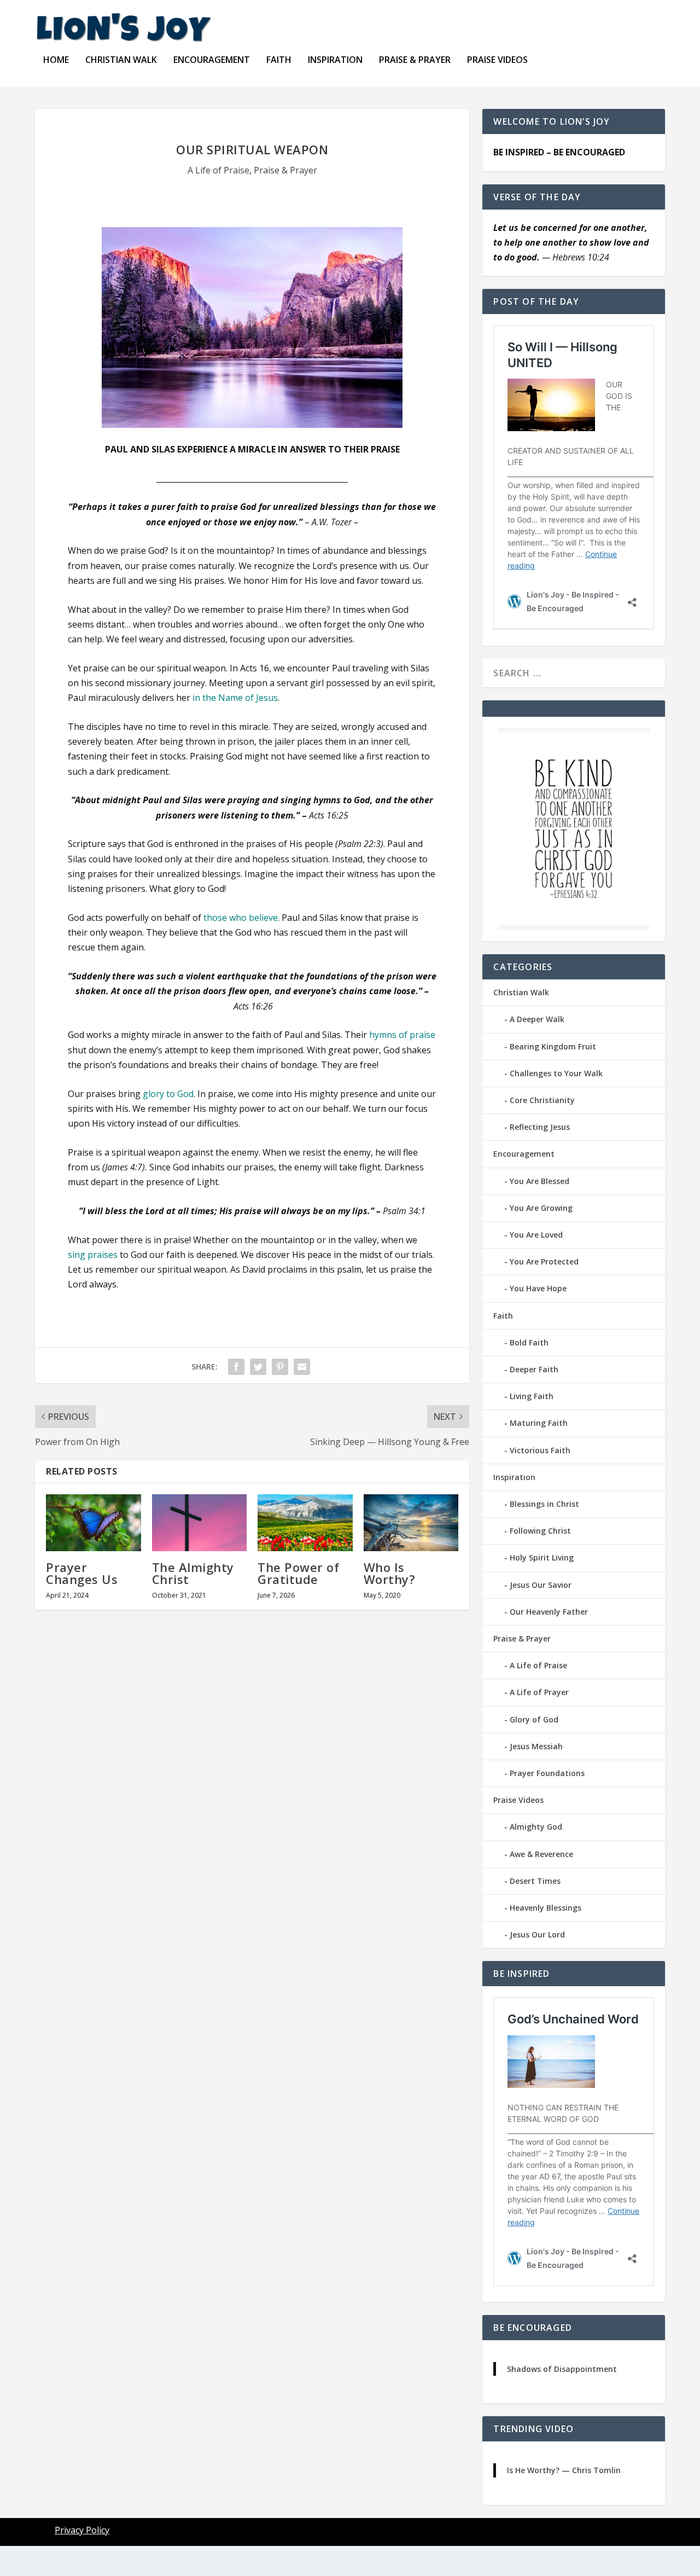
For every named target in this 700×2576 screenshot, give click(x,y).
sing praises (93, 1255)
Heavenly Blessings (546, 1908)
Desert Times (535, 1881)
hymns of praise (402, 1035)
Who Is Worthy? (390, 1573)
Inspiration (335, 60)
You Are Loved (536, 1235)
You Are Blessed (539, 1181)
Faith (279, 60)
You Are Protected (544, 1261)
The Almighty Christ (193, 1573)
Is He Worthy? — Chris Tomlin (564, 2470)
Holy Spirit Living (542, 1557)
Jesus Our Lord (537, 1934)
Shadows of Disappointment (562, 2369)
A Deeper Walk (537, 1019)
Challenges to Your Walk (556, 1073)
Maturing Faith (539, 1423)
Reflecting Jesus (540, 1127)
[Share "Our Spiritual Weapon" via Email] (302, 1367)
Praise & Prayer (415, 60)
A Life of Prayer (539, 1692)
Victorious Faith (540, 1450)
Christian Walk (121, 60)
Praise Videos (497, 60)
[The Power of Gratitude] (305, 1523)
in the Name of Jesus (235, 698)
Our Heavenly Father (549, 1612)
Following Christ (540, 1531)
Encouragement (212, 60)
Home (56, 60)
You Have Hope (538, 1288)
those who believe (241, 918)
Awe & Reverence (541, 1854)
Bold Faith (529, 1342)
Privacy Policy (82, 2530)
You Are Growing (541, 1208)
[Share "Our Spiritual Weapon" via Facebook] (236, 1367)
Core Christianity (542, 1100)
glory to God (168, 1094)
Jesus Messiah (536, 1746)
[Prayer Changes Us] (94, 1523)
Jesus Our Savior (541, 1585)
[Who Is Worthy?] (411, 1523)
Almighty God (536, 1827)
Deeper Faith (534, 1369)
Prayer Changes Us (82, 1573)
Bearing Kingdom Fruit (553, 1046)
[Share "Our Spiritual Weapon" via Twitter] (258, 1367)
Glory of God (534, 1719)
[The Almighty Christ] (200, 1523)
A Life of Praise (218, 170)
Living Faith (532, 1396)
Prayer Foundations (547, 1773)
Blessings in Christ (544, 1504)
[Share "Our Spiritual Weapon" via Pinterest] (280, 1367)
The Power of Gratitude (298, 1573)
